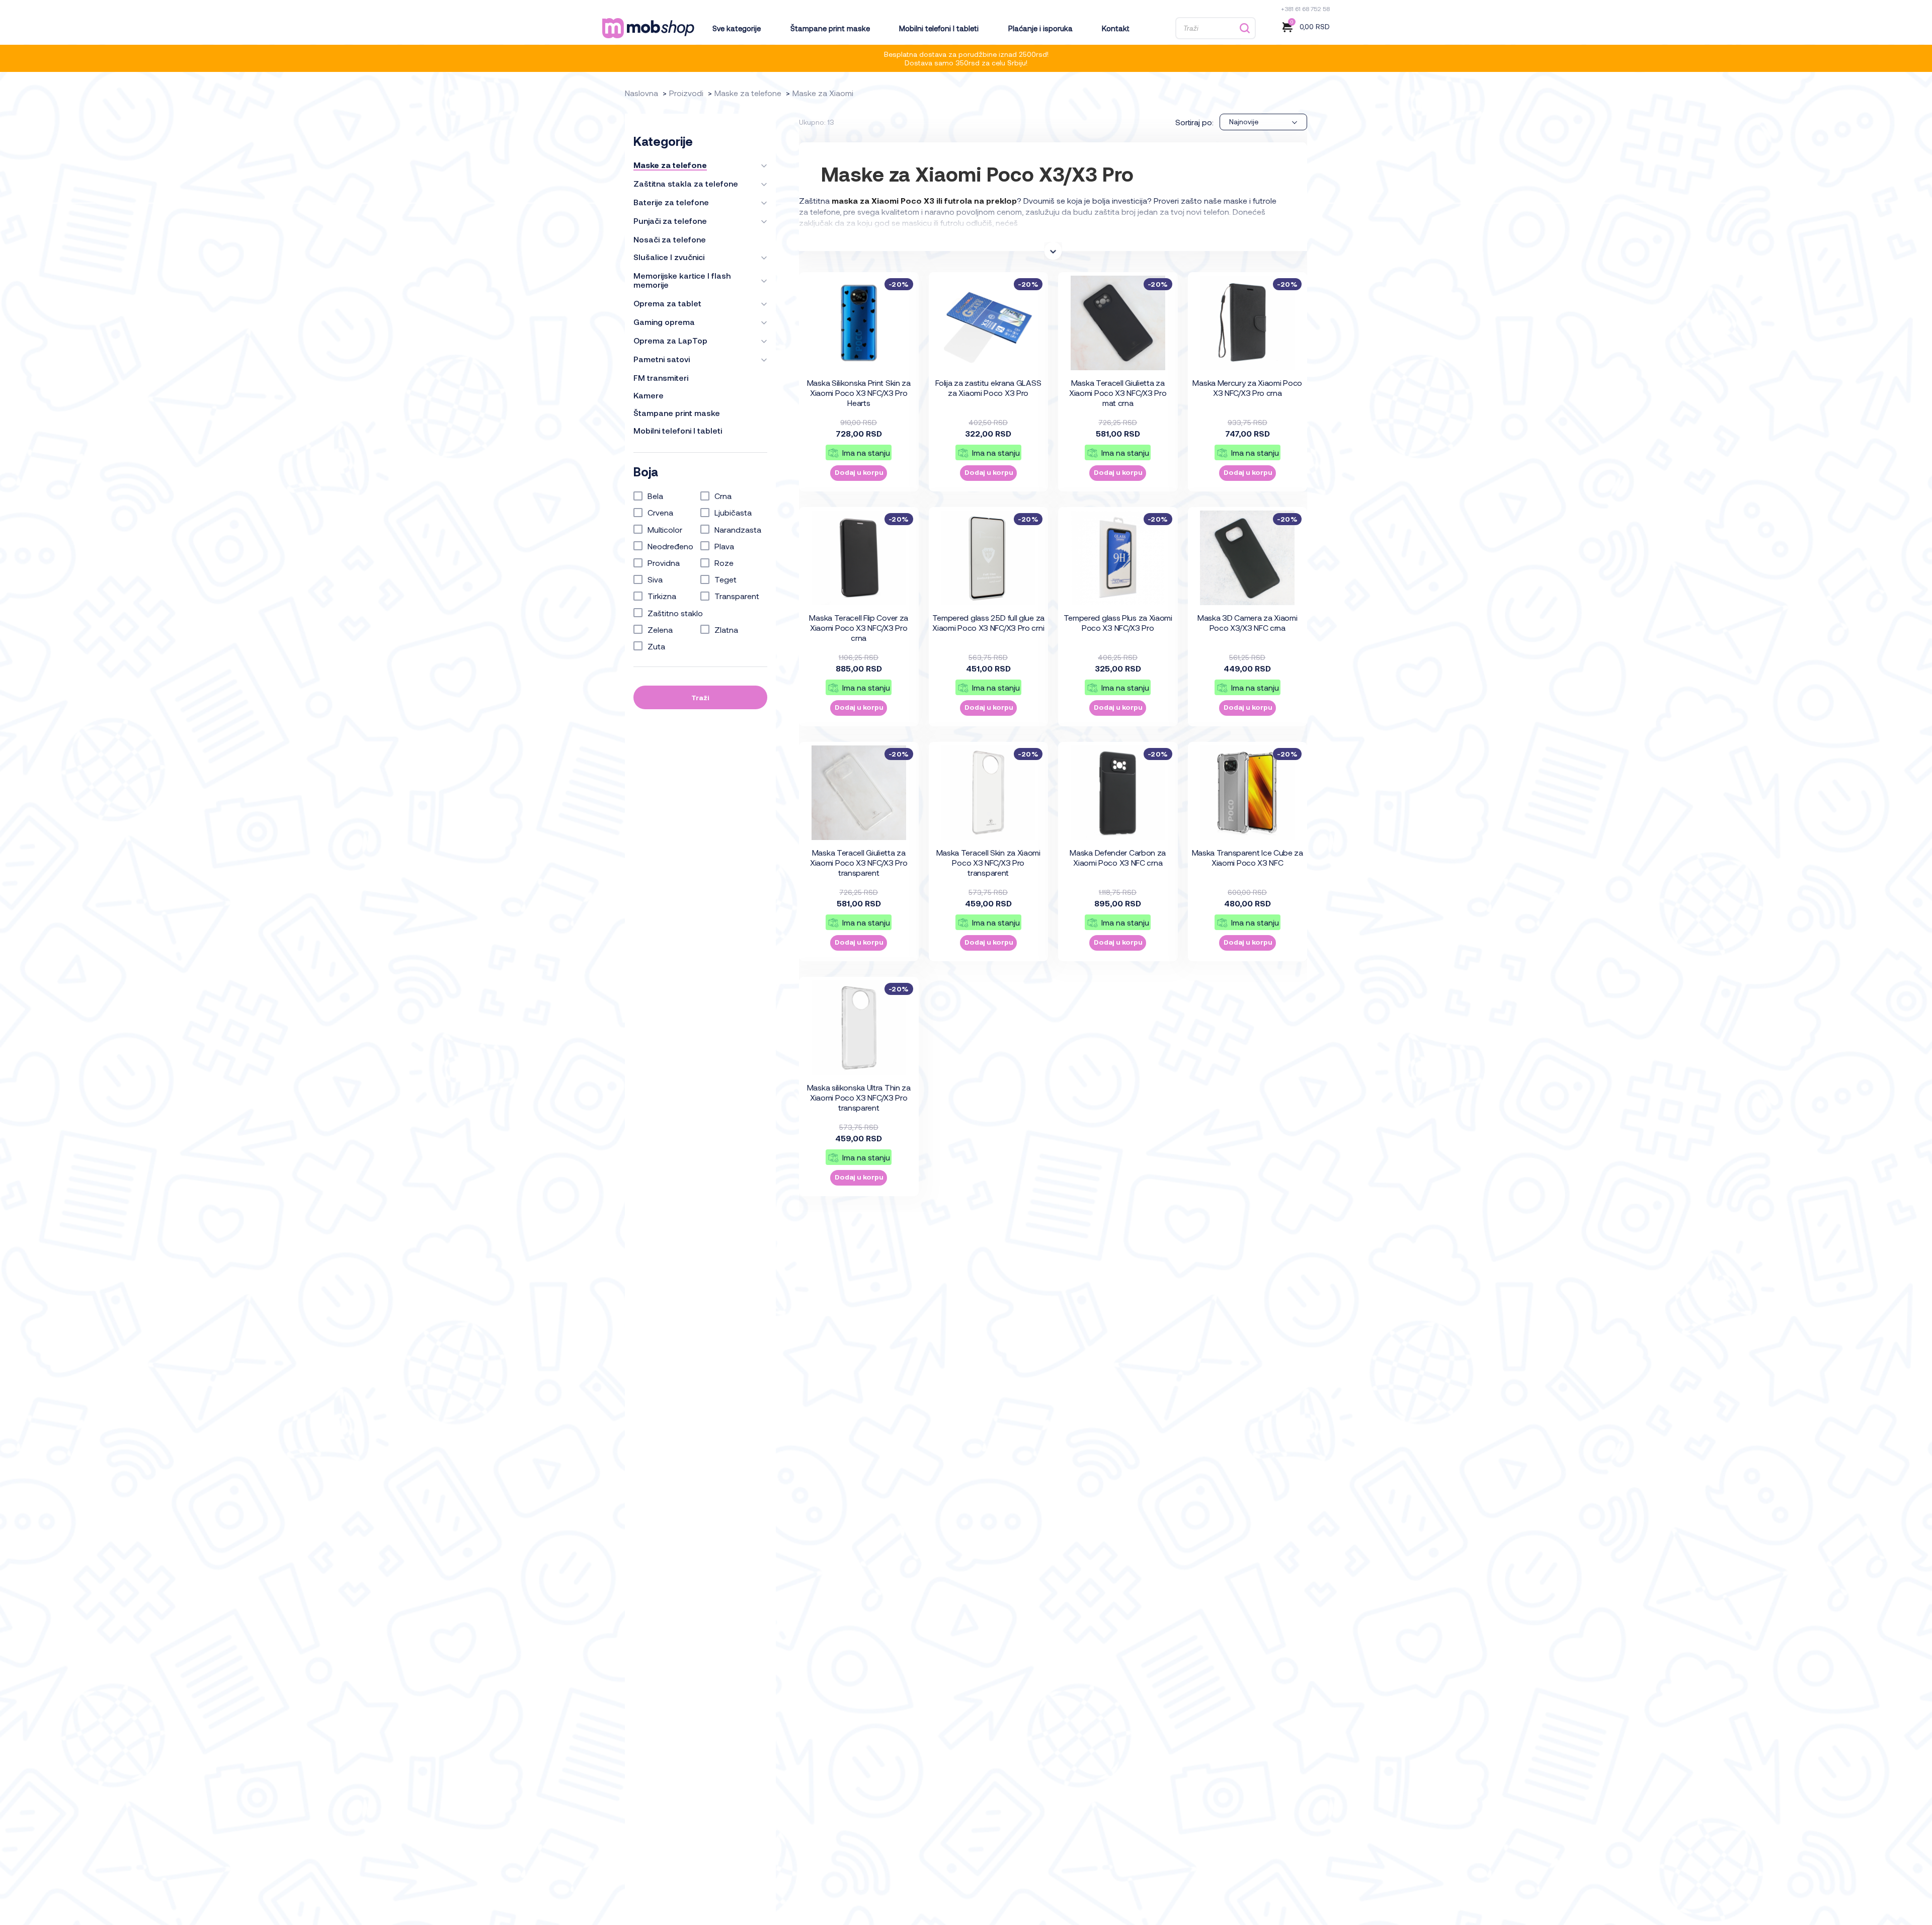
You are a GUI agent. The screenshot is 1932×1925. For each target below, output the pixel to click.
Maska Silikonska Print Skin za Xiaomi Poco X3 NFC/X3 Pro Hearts (859, 393)
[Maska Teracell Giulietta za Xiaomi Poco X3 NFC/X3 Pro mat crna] (1118, 323)
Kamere (649, 395)
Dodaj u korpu (859, 472)
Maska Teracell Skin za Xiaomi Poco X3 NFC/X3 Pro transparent (988, 862)
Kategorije (663, 141)
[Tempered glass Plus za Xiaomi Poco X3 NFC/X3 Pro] (1118, 558)
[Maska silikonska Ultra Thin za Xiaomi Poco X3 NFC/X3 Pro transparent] (859, 1028)
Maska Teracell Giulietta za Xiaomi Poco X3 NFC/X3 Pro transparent (859, 862)
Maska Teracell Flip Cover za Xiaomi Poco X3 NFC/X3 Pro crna (859, 627)
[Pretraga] (1244, 28)
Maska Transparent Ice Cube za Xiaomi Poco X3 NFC (1247, 857)
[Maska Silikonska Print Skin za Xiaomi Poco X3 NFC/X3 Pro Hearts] (859, 323)
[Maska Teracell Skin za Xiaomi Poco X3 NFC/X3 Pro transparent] (988, 793)
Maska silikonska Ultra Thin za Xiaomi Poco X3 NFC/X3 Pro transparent (859, 1097)
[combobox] (1263, 122)
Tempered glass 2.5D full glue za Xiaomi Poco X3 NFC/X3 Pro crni (988, 622)
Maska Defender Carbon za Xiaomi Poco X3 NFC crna (1118, 857)
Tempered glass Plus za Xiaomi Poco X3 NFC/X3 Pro (1118, 622)
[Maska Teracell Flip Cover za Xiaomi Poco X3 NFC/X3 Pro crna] (859, 558)
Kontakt (1115, 28)
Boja (646, 472)
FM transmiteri (661, 378)
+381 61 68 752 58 (1305, 9)
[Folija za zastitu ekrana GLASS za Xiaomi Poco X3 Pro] (988, 323)
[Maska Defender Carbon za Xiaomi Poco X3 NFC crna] (1118, 793)
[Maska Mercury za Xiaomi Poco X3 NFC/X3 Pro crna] (1247, 323)
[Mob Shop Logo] (648, 28)
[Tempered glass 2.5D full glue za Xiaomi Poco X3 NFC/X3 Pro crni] (988, 558)
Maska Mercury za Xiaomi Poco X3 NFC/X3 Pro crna (1247, 388)
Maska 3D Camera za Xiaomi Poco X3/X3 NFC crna (1247, 622)
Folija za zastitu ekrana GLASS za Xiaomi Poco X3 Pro (988, 388)
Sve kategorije (737, 28)
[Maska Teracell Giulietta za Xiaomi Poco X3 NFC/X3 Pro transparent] (859, 793)
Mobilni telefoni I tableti (939, 28)
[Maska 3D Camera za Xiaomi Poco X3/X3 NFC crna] (1247, 558)
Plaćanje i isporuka (1040, 28)
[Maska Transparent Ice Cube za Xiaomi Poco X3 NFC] (1247, 793)
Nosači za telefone (670, 239)
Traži (700, 697)
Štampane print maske (830, 28)
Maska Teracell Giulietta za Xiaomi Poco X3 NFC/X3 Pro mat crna (1118, 393)
